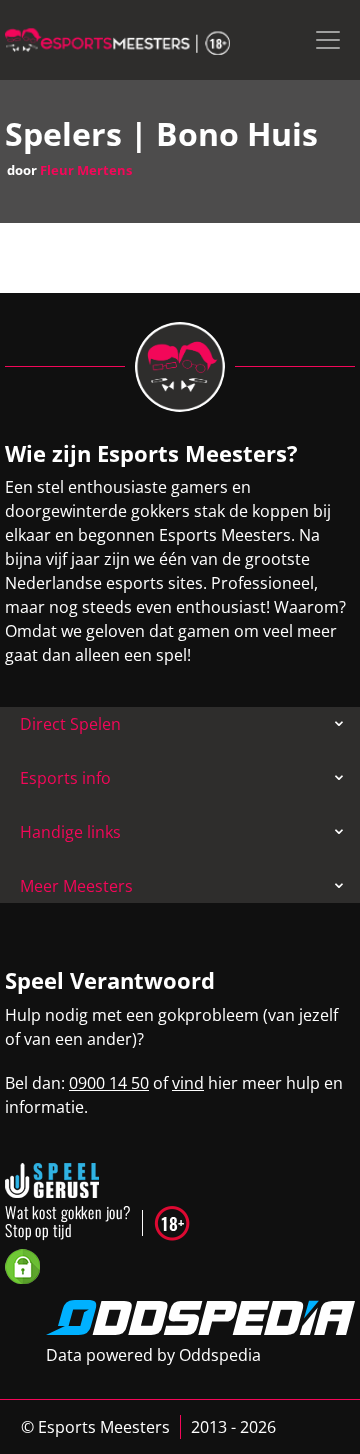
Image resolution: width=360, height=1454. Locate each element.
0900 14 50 (109, 1083)
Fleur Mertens (86, 170)
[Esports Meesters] (117, 40)
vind (188, 1083)
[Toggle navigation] (328, 40)
